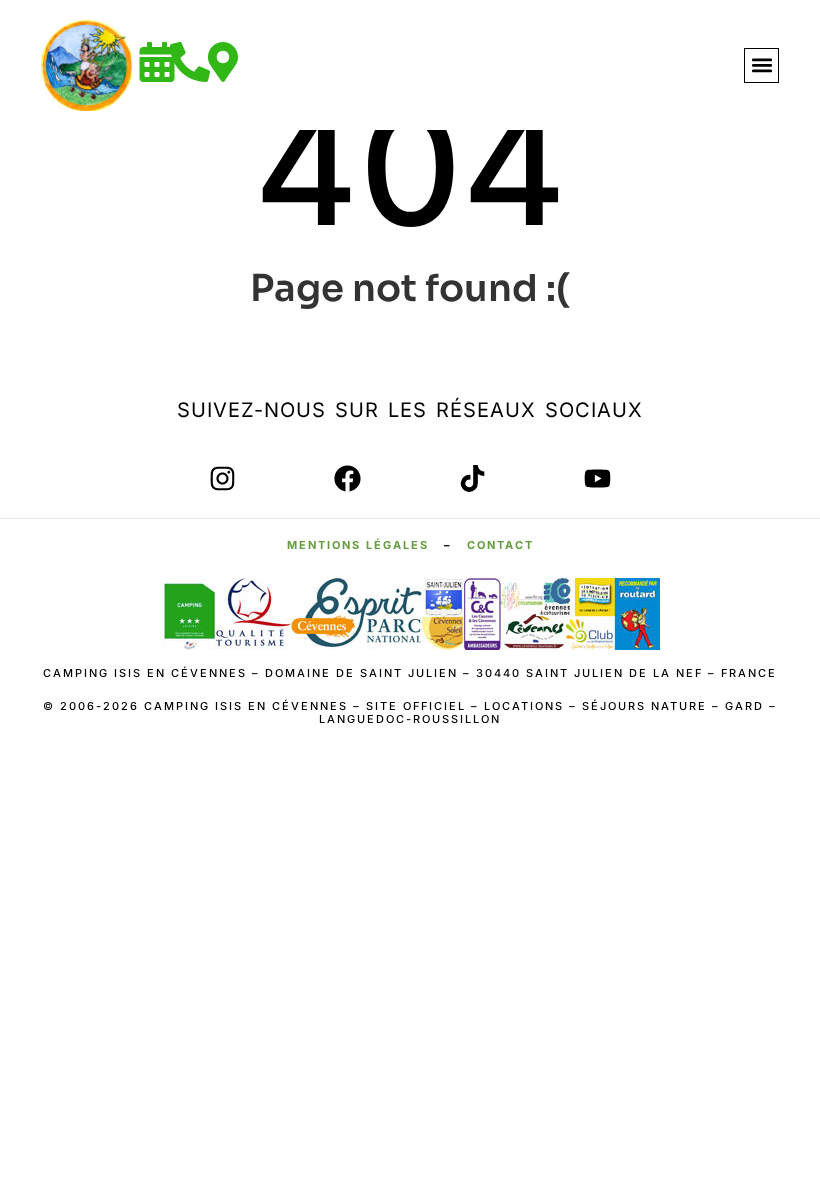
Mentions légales (358, 545)
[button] (761, 65)
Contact (500, 545)
